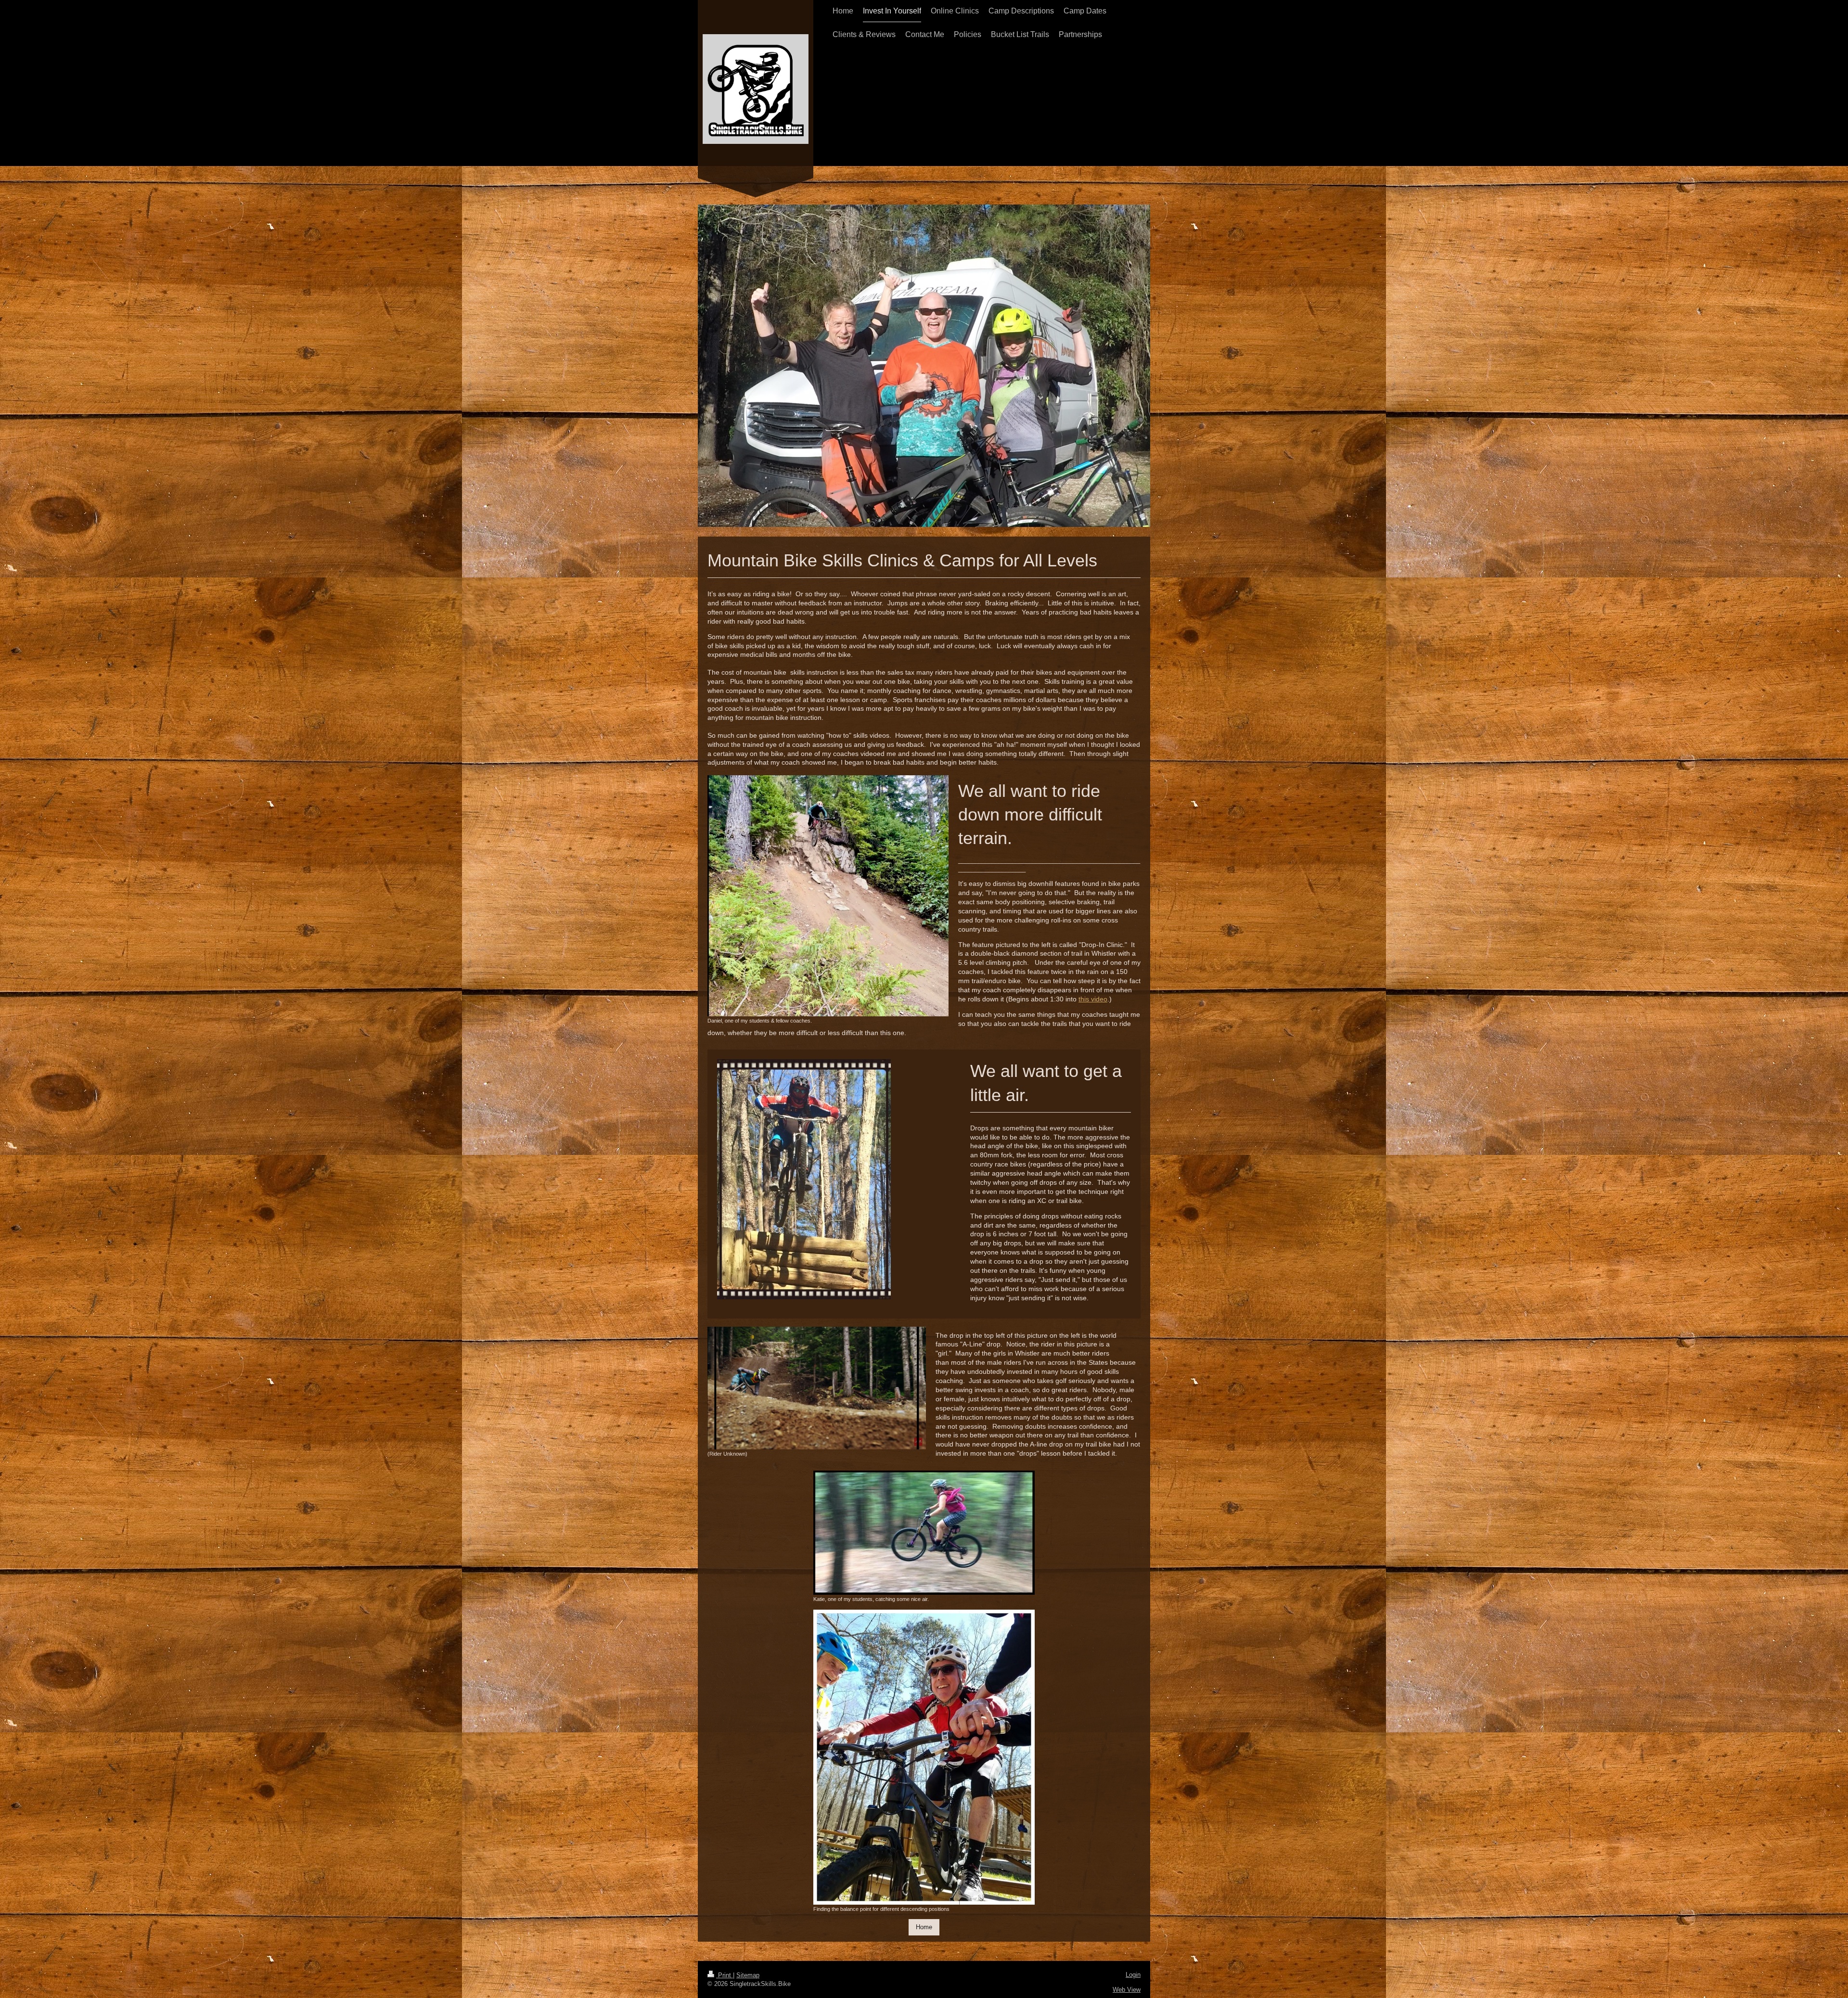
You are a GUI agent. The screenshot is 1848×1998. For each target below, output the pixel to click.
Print (725, 1975)
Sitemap (748, 1975)
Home (924, 1927)
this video (1093, 999)
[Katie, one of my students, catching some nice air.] (924, 1533)
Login (1133, 1975)
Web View (1127, 1990)
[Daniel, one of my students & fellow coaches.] (828, 896)
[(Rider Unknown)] (817, 1388)
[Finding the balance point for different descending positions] (924, 1757)
